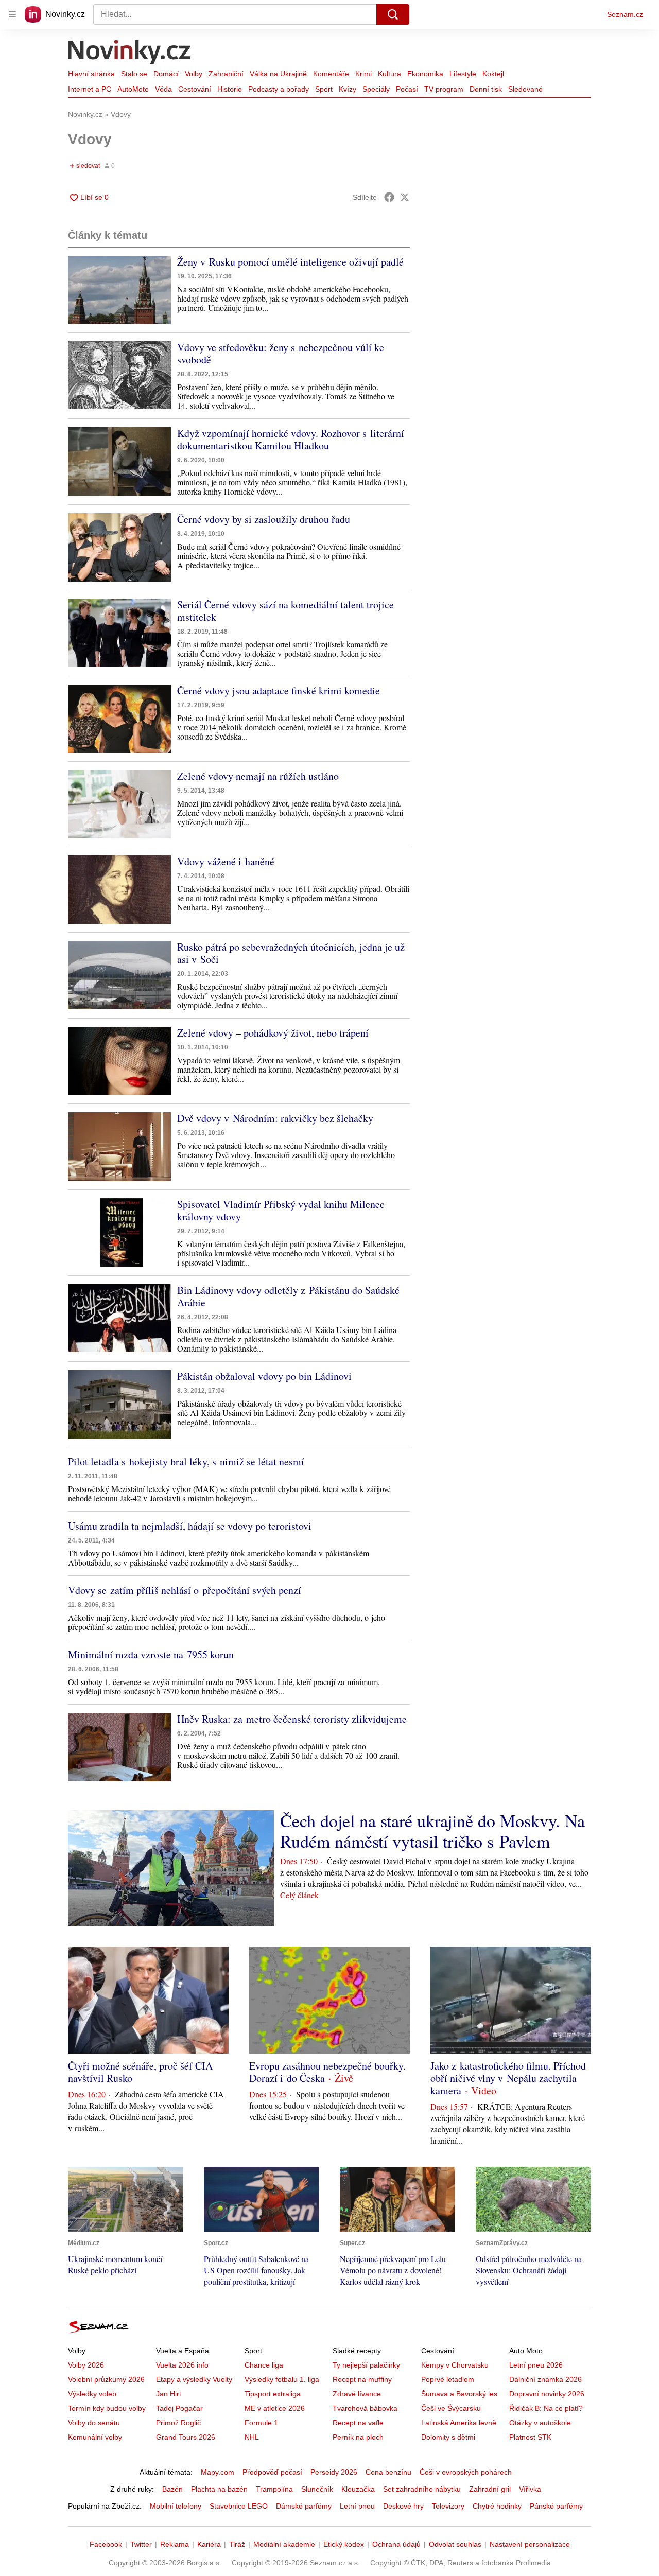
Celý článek (299, 1895)
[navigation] (12, 14)
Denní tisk (486, 89)
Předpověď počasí (272, 2472)
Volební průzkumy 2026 (106, 2379)
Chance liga (264, 2365)
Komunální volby (95, 2437)
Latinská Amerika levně (459, 2423)
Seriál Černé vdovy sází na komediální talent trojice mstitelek (285, 611)
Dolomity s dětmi (448, 2437)
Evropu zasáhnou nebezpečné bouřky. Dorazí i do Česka (327, 2072)
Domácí (166, 74)
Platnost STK (530, 2437)
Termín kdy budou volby (107, 2408)
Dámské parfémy (304, 2506)
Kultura (389, 74)
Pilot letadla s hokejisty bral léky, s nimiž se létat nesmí (186, 1461)
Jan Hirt (169, 2394)
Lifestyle (463, 74)
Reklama (175, 2544)
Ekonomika (425, 74)
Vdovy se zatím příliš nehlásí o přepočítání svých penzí (185, 1590)
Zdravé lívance (357, 2394)
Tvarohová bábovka (365, 2408)
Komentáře (331, 74)
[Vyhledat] (393, 14)
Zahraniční (226, 74)
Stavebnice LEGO (239, 2506)
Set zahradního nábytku (422, 2489)
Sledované (525, 89)
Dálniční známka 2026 (545, 2379)
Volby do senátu (94, 2423)
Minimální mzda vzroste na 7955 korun (151, 1654)
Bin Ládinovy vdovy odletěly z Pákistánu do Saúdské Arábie (288, 1296)
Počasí (407, 89)
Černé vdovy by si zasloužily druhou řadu (264, 519)
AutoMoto (133, 89)
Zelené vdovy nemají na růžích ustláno (258, 776)
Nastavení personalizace (530, 2544)
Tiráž (237, 2544)
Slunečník (317, 2489)
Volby (194, 74)
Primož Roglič (178, 2423)
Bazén (172, 2489)
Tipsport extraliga (273, 2394)
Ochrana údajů (396, 2544)
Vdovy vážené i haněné (226, 861)
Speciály (376, 89)
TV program (444, 89)
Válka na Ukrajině (278, 74)
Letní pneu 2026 (536, 2365)
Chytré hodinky (497, 2506)
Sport (324, 89)
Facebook (106, 2544)
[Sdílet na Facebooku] (389, 197)
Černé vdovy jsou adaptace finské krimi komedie (279, 690)
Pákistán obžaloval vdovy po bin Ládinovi (264, 1376)
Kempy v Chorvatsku (455, 2365)
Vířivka (530, 2489)
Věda (163, 89)
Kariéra (209, 2544)
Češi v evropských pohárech (466, 2472)
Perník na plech (358, 2437)
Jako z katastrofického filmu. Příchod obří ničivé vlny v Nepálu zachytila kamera (508, 2078)
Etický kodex (344, 2544)
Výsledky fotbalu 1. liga (282, 2379)
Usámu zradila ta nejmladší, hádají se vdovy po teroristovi (190, 1526)
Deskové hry (403, 2506)
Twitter (141, 2544)
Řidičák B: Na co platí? (546, 2408)
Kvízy (348, 89)
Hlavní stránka (91, 74)
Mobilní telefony (176, 2506)
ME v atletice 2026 (275, 2408)
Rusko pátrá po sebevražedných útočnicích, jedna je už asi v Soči (291, 953)
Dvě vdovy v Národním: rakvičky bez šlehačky (275, 1118)
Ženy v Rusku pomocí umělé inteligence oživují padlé (290, 262)
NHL (252, 2437)
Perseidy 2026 (334, 2472)
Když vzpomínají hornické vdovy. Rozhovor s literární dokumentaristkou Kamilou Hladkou (291, 439)
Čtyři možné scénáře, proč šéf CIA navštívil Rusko (140, 2072)
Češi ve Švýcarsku (451, 2408)
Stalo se (134, 74)
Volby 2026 (86, 2365)
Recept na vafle (358, 2423)
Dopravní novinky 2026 (547, 2394)
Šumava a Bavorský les (459, 2394)
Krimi (363, 74)
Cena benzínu (388, 2472)
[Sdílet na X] (405, 197)
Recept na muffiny (362, 2379)
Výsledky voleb (92, 2394)
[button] (119, 290)
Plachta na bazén (219, 2489)
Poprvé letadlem (448, 2379)
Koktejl (493, 74)
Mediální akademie (284, 2544)
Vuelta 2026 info (182, 2365)
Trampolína (274, 2489)
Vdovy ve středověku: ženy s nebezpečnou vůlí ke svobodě (281, 353)
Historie (230, 89)
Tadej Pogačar (179, 2408)
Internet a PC (90, 89)
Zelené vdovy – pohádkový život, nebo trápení (273, 1033)
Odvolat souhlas (455, 2544)
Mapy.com (218, 2472)
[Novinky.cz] (130, 53)
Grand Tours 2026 (186, 2437)
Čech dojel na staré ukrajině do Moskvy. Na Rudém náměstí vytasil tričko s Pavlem (432, 1831)
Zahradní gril (490, 2489)
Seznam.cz (625, 14)
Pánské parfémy (556, 2506)
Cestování (195, 89)
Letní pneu (357, 2506)
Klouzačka (358, 2489)
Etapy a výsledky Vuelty (194, 2379)
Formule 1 (261, 2423)
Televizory (448, 2506)
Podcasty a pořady (279, 89)
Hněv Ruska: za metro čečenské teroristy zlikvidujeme (292, 1719)
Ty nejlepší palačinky (366, 2365)
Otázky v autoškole (540, 2423)
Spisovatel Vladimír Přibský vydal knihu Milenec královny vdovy (281, 1210)
